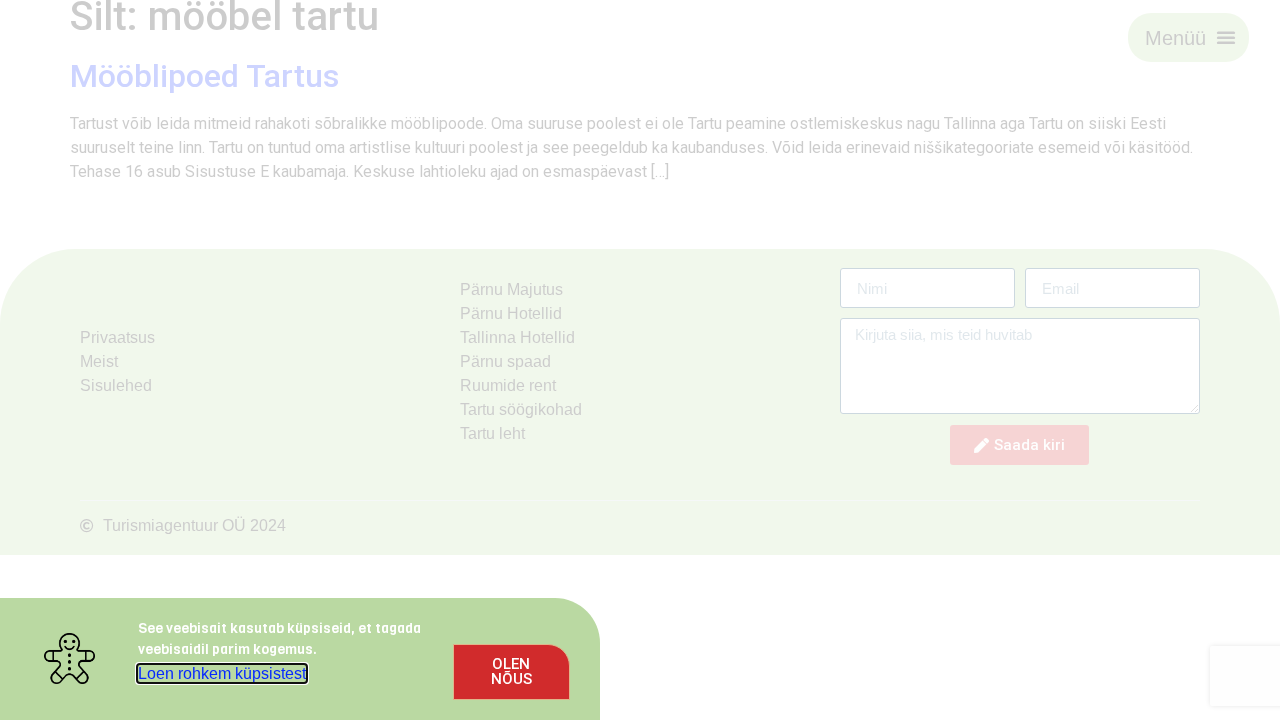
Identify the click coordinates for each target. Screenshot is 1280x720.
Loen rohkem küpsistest (222, 673)
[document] (640, 360)
